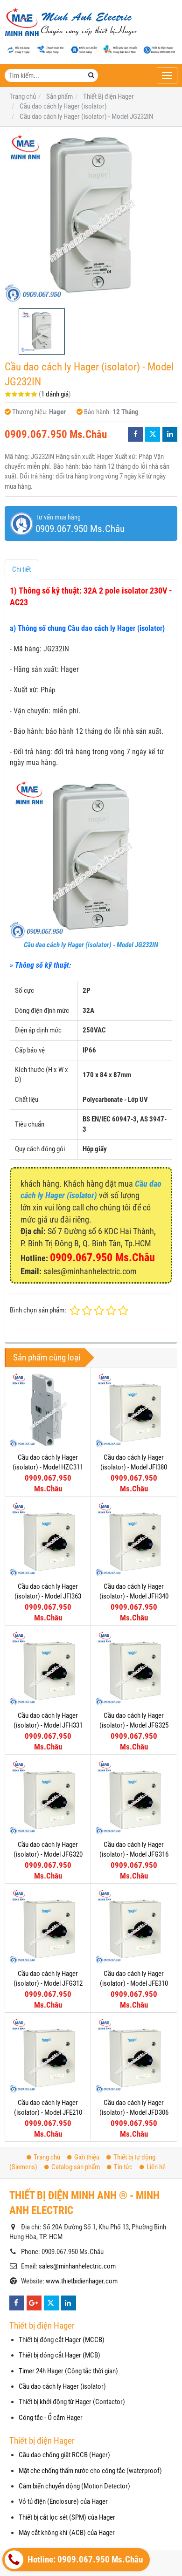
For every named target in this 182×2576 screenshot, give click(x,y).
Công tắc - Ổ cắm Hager (51, 2418)
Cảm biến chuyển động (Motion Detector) (74, 2486)
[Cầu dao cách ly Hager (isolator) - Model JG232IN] (91, 218)
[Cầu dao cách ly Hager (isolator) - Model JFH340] (134, 1539)
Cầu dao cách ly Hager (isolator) (62, 2386)
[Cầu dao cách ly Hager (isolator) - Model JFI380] (134, 1410)
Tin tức (123, 2167)
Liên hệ (156, 2167)
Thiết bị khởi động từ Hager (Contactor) (72, 2402)
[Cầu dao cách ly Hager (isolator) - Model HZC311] (48, 1410)
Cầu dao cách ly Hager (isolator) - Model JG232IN (91, 945)
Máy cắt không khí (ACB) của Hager (67, 2533)
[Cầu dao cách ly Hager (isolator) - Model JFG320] (48, 1797)
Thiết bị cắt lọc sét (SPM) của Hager (67, 2517)
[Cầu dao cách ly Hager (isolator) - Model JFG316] (134, 1797)
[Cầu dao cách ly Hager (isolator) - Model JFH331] (48, 1668)
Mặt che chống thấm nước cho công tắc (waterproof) (90, 2471)
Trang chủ (47, 2157)
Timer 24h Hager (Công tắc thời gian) (68, 2371)
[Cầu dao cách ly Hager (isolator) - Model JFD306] (134, 2055)
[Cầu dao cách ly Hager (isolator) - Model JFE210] (48, 2055)
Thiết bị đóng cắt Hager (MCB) (59, 2355)
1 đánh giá (55, 394)
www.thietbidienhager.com (82, 2281)
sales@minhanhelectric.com (77, 2266)
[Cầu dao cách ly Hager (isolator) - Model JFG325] (134, 1668)
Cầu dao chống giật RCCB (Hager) (64, 2455)
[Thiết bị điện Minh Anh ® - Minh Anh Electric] (71, 23)
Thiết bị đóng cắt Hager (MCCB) (62, 2340)
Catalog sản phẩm (76, 2167)
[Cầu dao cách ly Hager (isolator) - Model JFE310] (134, 1926)
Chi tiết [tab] (21, 569)
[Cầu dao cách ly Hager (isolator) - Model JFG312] (48, 1926)
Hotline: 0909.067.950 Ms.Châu (84, 2560)
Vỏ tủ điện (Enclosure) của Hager (63, 2501)
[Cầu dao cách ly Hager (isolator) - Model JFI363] (48, 1539)
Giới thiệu (87, 2157)
